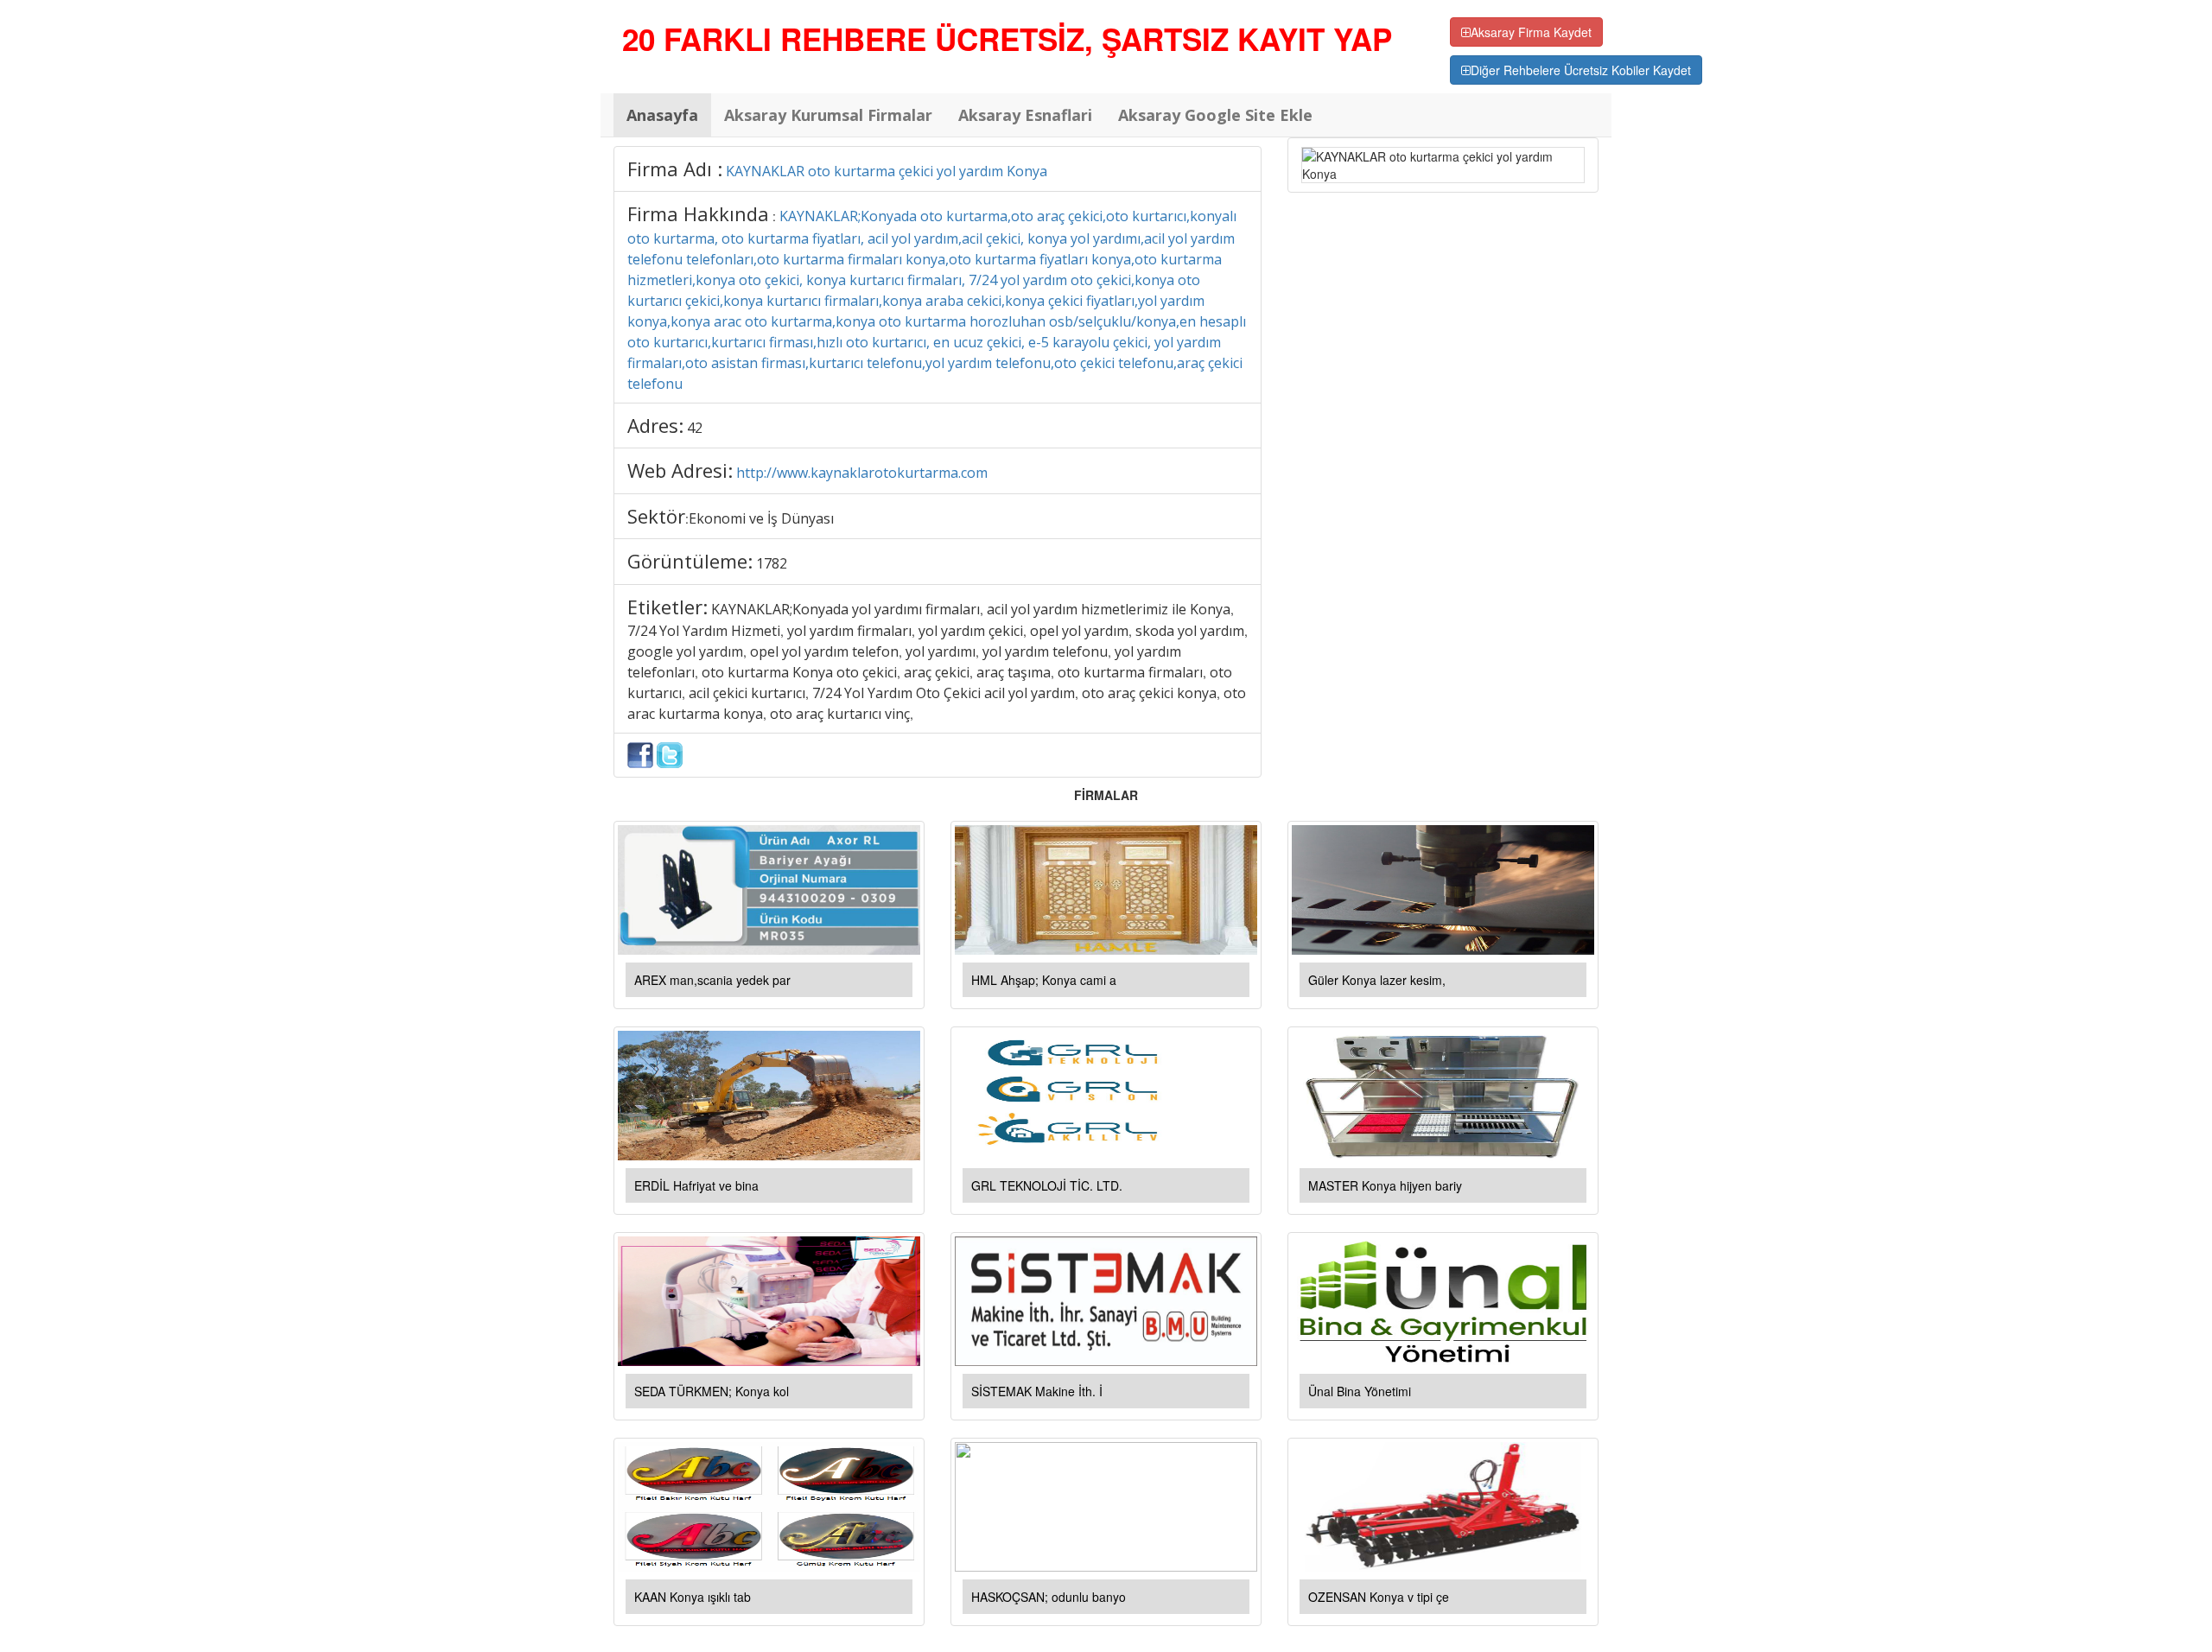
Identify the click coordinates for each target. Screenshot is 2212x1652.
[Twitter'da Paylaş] (670, 753)
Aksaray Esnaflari (1025, 115)
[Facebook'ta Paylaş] (640, 753)
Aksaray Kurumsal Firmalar (828, 115)
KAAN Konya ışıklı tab (693, 1597)
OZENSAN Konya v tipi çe (1379, 1597)
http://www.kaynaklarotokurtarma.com (862, 473)
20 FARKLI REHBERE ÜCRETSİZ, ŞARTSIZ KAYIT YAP (1007, 39)
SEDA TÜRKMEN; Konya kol (712, 1391)
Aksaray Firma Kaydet (1531, 32)
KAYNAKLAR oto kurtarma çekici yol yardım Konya (887, 171)
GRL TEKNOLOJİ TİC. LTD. (1047, 1185)
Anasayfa (662, 115)
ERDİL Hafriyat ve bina (696, 1185)
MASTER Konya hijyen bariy (1385, 1185)
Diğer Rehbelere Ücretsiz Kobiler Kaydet (1581, 70)
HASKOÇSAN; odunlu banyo (1049, 1597)
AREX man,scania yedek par (712, 980)
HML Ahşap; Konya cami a (1044, 980)
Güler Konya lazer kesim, (1377, 980)
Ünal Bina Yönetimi (1360, 1391)
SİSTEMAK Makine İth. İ (1037, 1391)
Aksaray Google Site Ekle (1215, 115)
